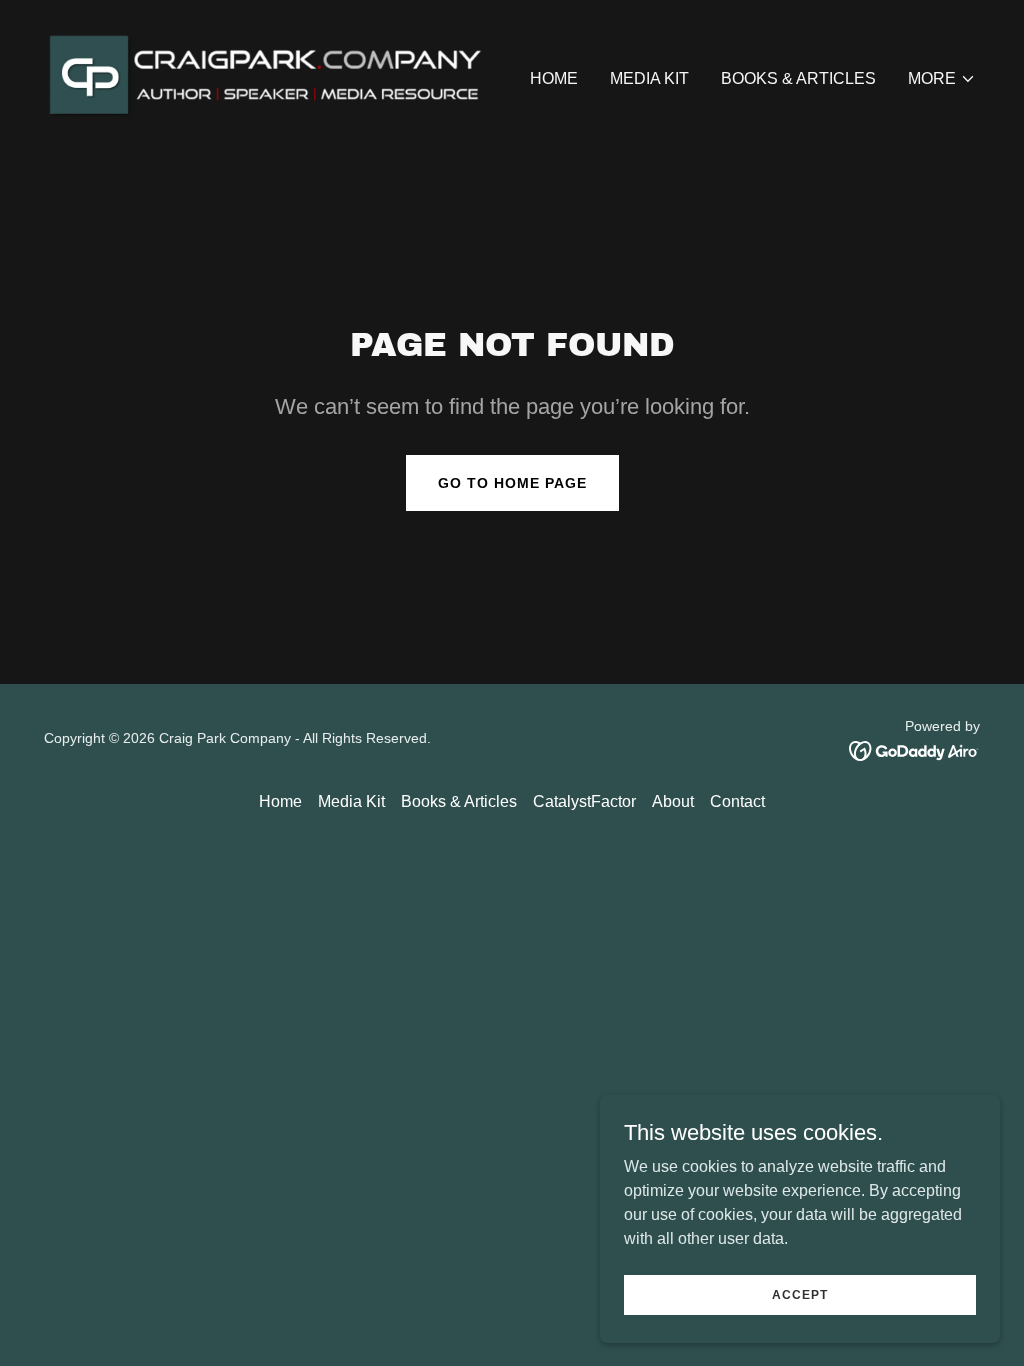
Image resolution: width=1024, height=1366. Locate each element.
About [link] (673, 801)
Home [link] (554, 78)
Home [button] (280, 801)
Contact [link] (737, 801)
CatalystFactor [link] (584, 801)
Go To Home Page (512, 483)
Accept (800, 1294)
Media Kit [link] (649, 78)
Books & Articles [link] (798, 78)
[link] (272, 74)
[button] (942, 79)
